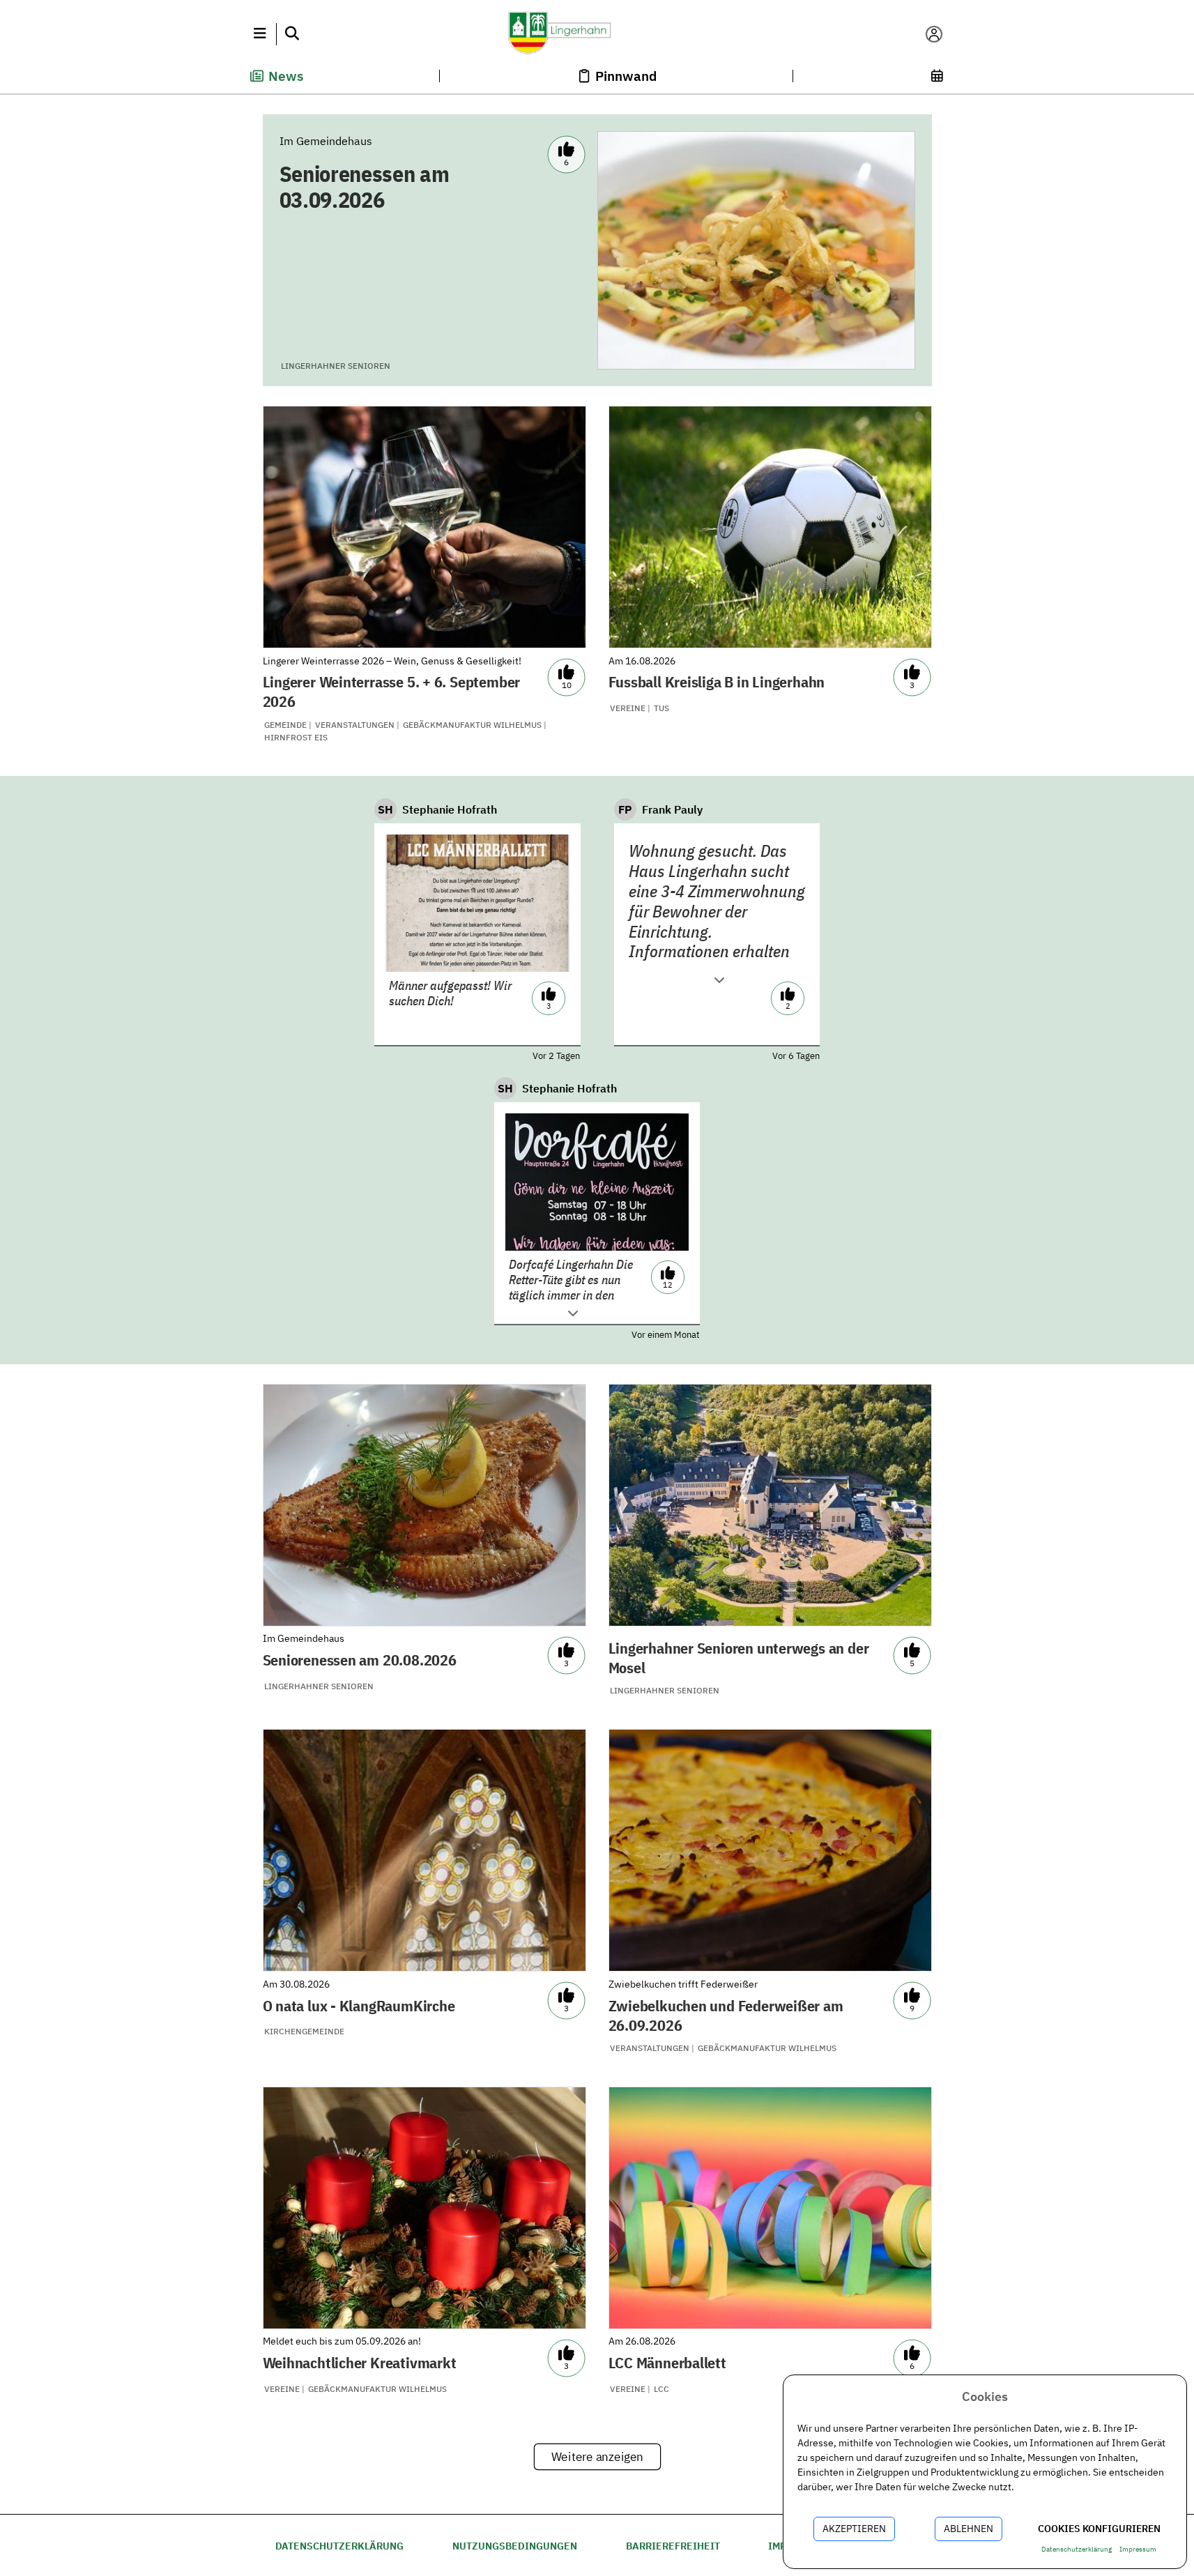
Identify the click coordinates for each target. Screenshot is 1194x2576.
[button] (260, 34)
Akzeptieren (854, 2529)
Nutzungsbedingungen (515, 2546)
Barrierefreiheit (673, 2546)
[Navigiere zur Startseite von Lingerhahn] (597, 34)
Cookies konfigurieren (1099, 2529)
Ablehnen (969, 2529)
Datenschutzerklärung (339, 2546)
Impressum (1138, 2549)
